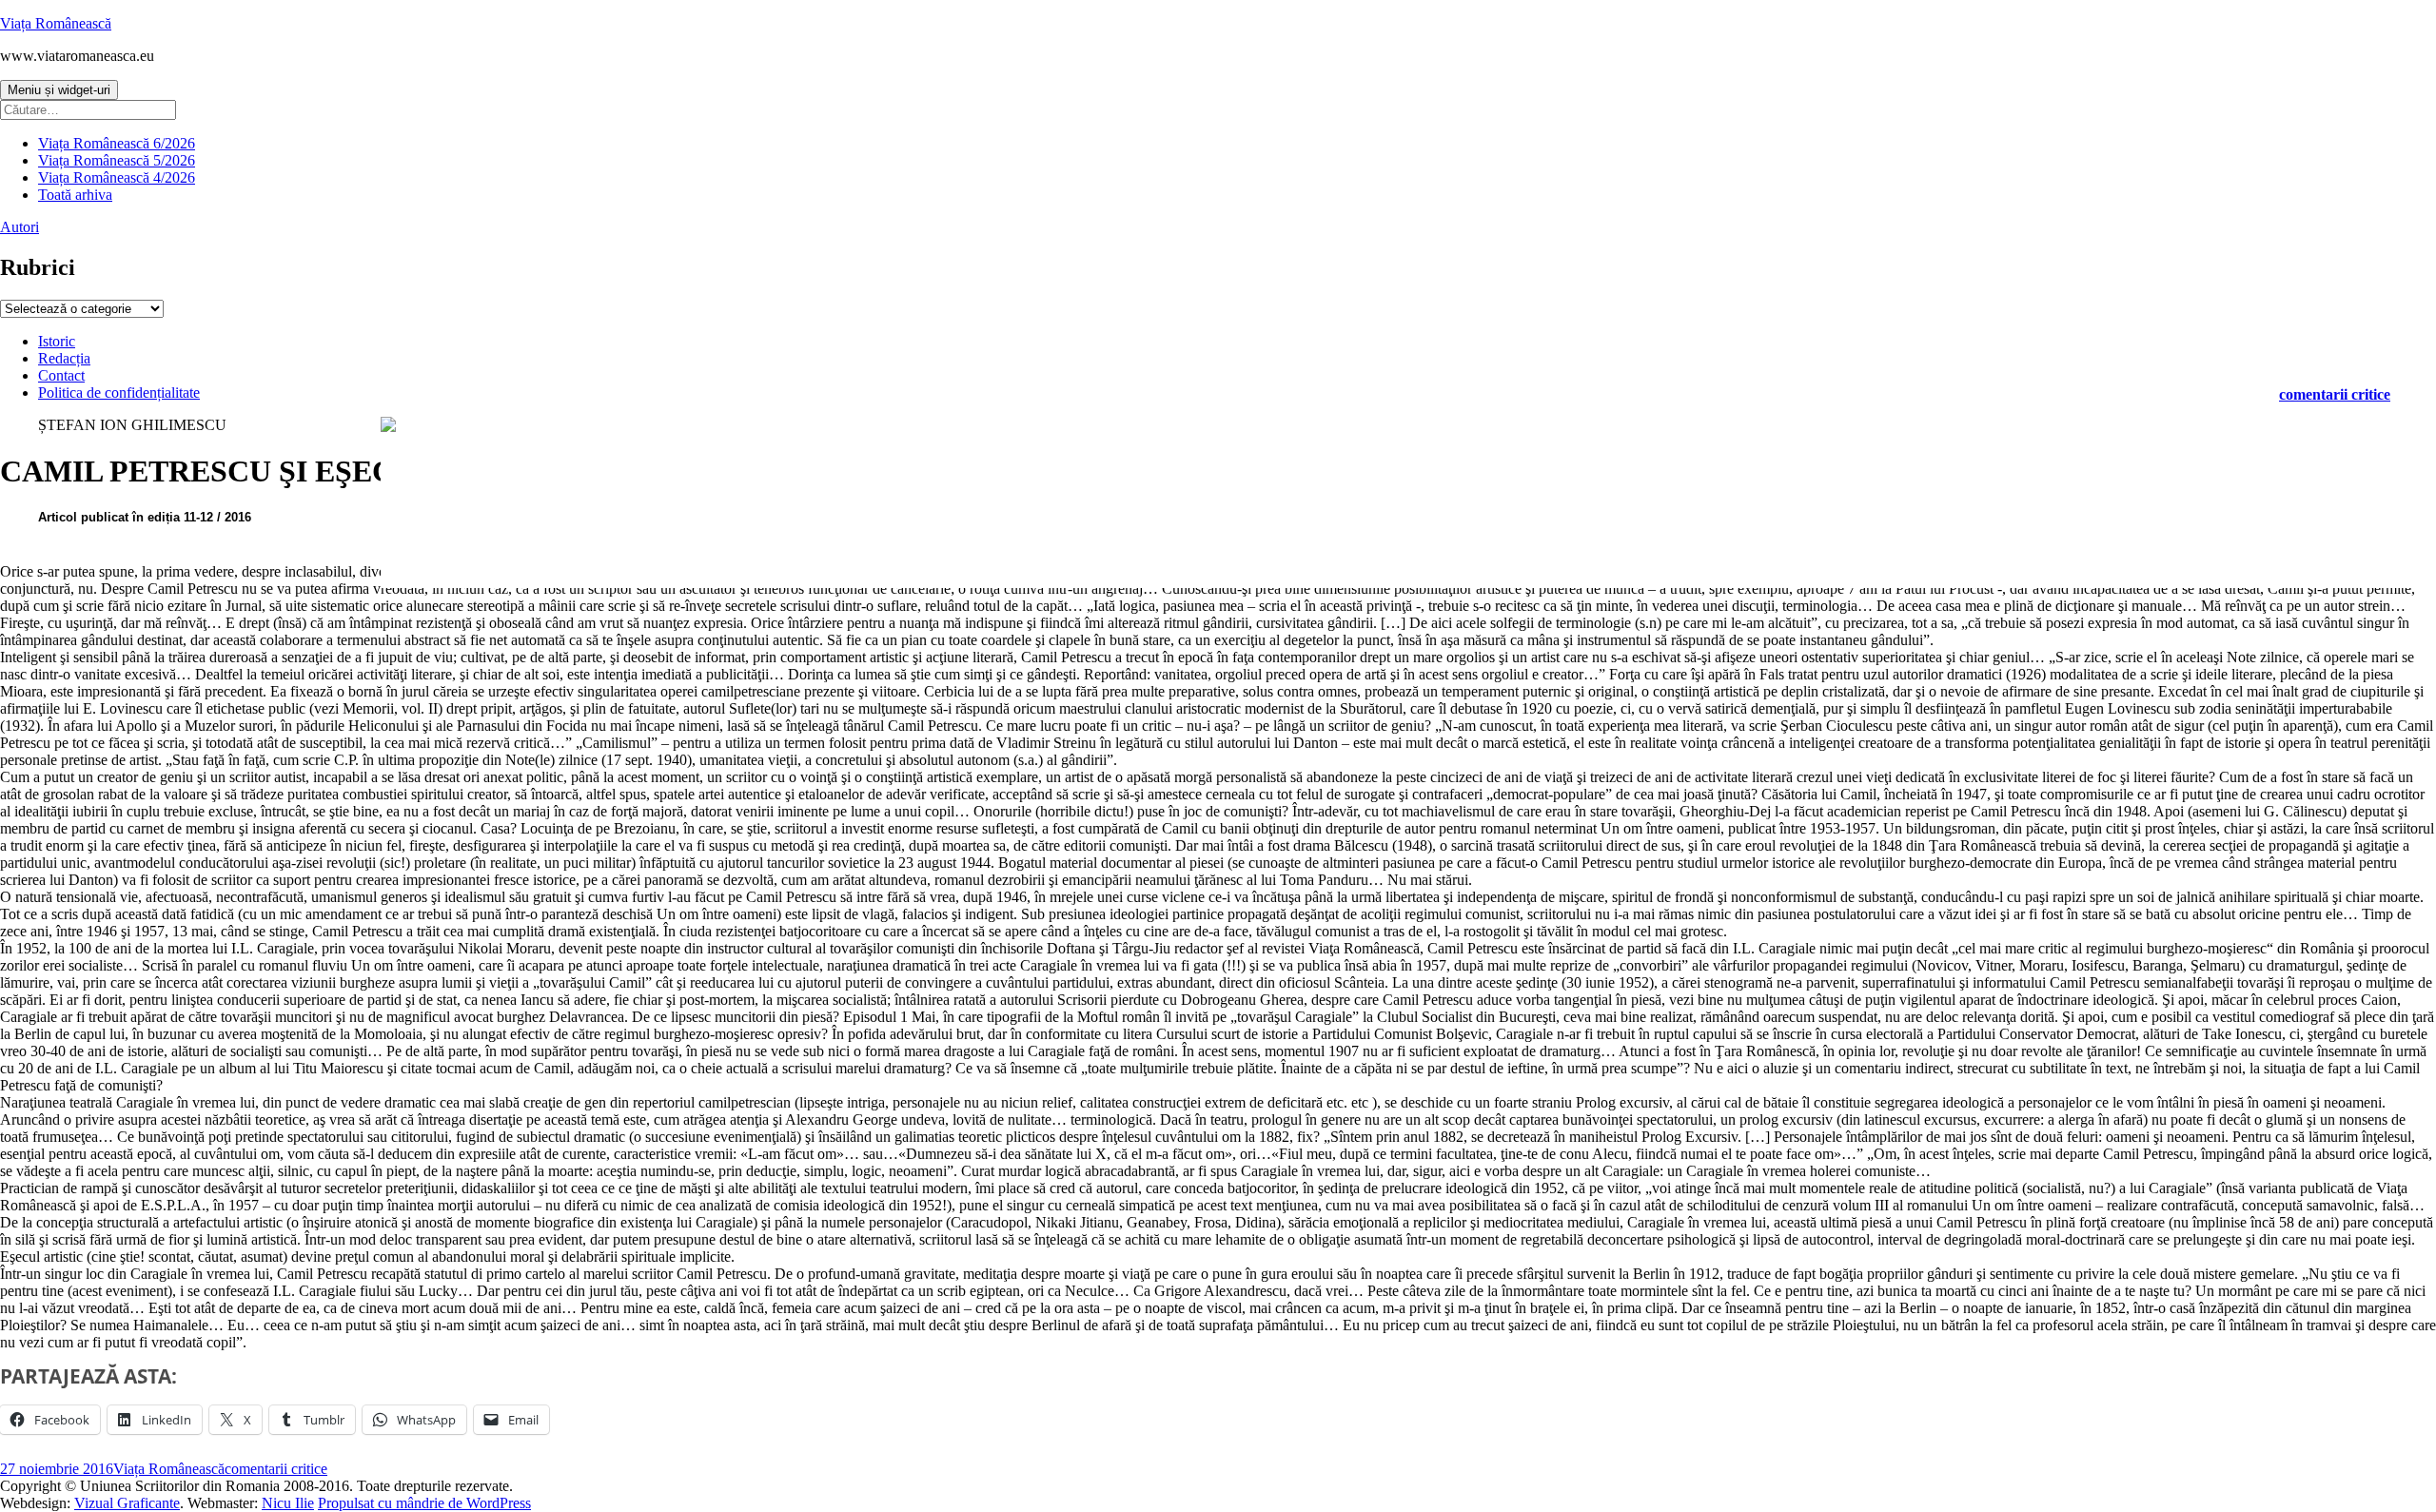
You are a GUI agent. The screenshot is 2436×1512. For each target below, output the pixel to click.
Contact (61, 375)
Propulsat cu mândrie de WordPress (424, 1503)
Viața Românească (56, 23)
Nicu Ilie (288, 1503)
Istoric (57, 341)
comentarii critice (2335, 394)
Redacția (64, 358)
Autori (20, 227)
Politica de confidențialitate (119, 393)
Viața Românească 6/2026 (117, 143)
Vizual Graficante (127, 1503)
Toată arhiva (75, 195)
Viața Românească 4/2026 (117, 177)
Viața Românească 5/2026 (117, 160)
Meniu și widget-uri (59, 90)
